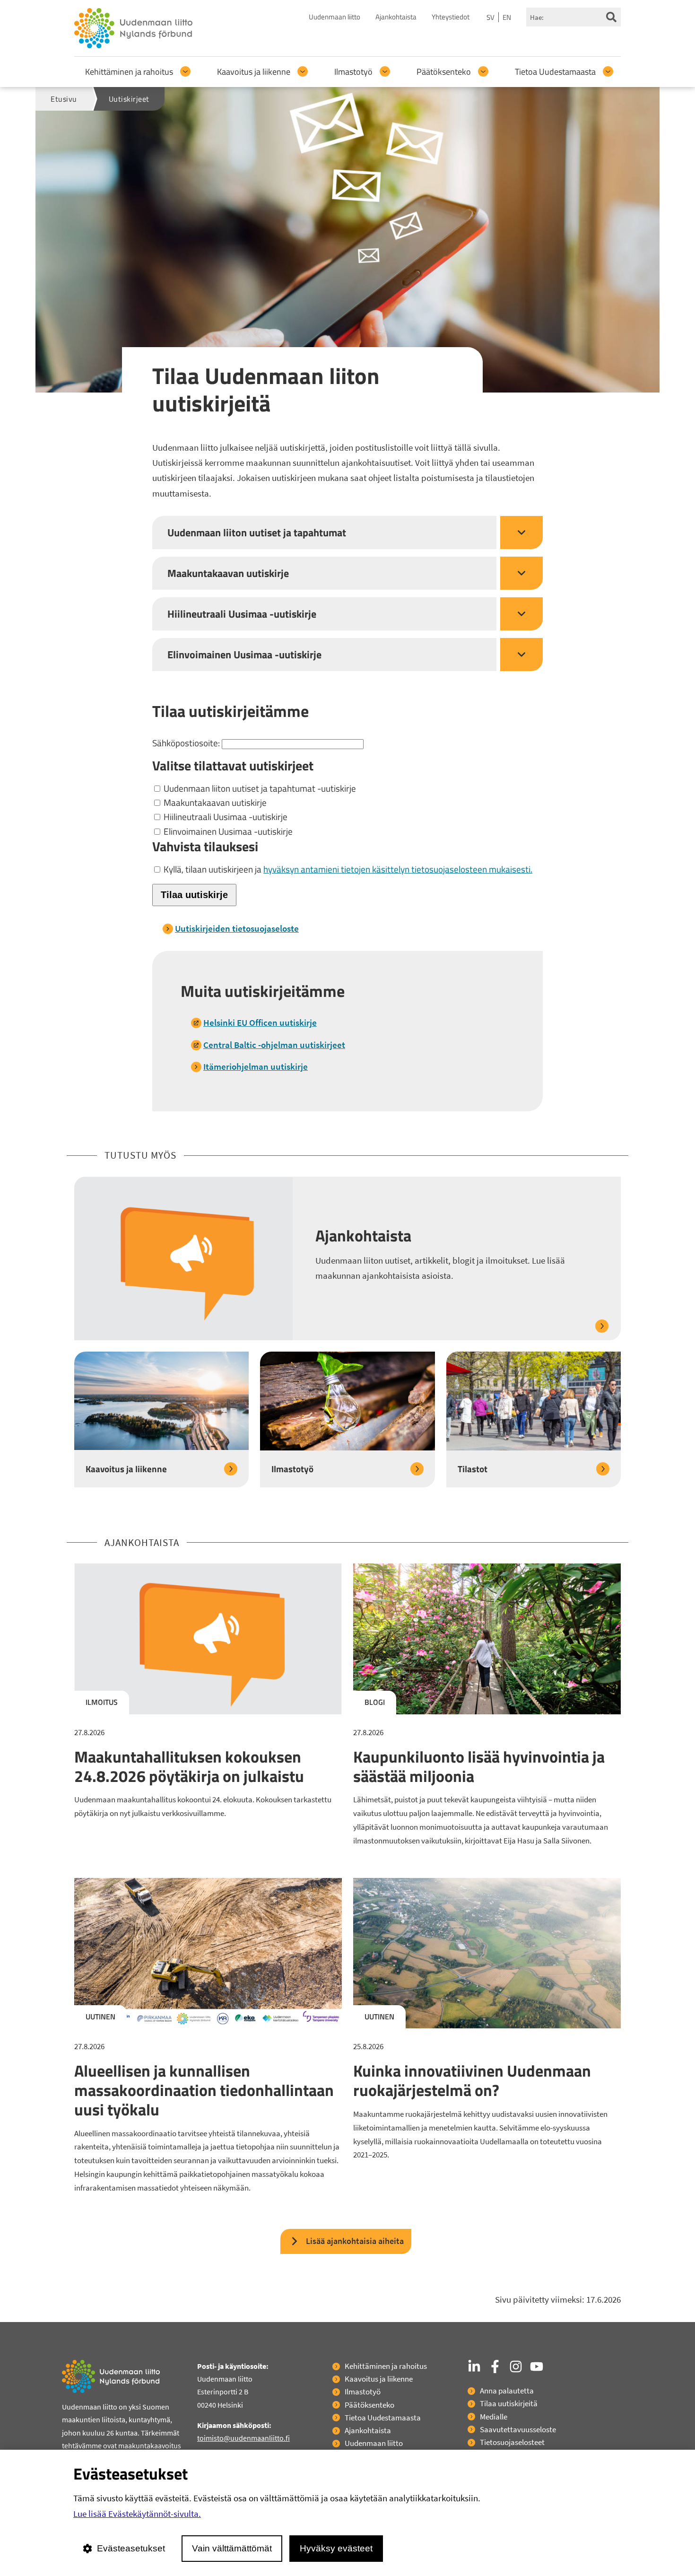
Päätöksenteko (444, 72)
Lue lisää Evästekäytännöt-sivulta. (137, 2514)
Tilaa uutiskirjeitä (509, 2403)
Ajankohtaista (396, 17)
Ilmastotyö (353, 72)
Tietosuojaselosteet (512, 2442)
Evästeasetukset (131, 2548)
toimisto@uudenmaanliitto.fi (243, 2438)
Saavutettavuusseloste (518, 2429)
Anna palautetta (507, 2391)
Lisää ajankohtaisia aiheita (355, 2241)
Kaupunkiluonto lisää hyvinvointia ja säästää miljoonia (479, 1766)
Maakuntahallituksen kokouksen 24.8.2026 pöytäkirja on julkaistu (189, 1766)
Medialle (494, 2417)
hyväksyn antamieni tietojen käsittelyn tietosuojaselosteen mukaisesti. (398, 869)
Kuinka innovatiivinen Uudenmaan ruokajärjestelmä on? (472, 2080)
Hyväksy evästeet (336, 2548)
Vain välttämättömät (232, 2548)
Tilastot (473, 1469)
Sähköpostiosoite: (187, 743)
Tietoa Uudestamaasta (555, 72)
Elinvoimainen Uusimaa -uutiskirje (227, 831)
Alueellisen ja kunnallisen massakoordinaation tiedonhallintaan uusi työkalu (204, 2090)
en (507, 17)
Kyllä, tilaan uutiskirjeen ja (347, 869)
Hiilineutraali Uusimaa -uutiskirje (225, 816)
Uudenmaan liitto (334, 17)
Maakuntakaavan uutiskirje (214, 802)
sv (491, 17)
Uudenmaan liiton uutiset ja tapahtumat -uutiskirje (259, 788)
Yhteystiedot (451, 17)
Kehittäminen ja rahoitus (129, 72)
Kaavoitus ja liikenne (254, 72)
